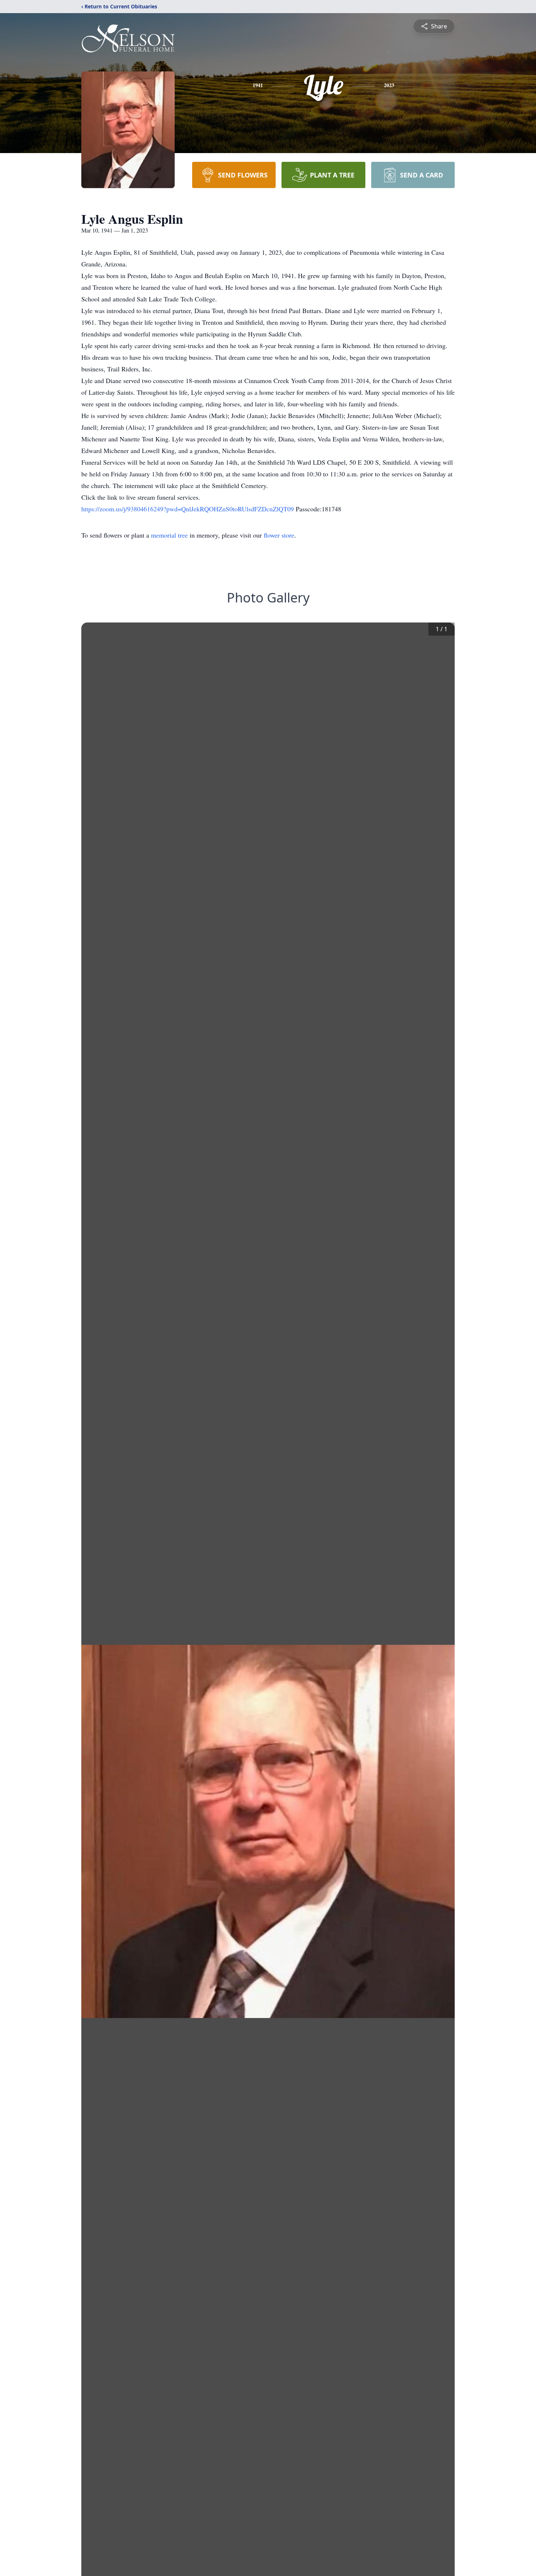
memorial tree (169, 535)
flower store (279, 535)
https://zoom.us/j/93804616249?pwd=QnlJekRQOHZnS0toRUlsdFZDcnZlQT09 (189, 509)
